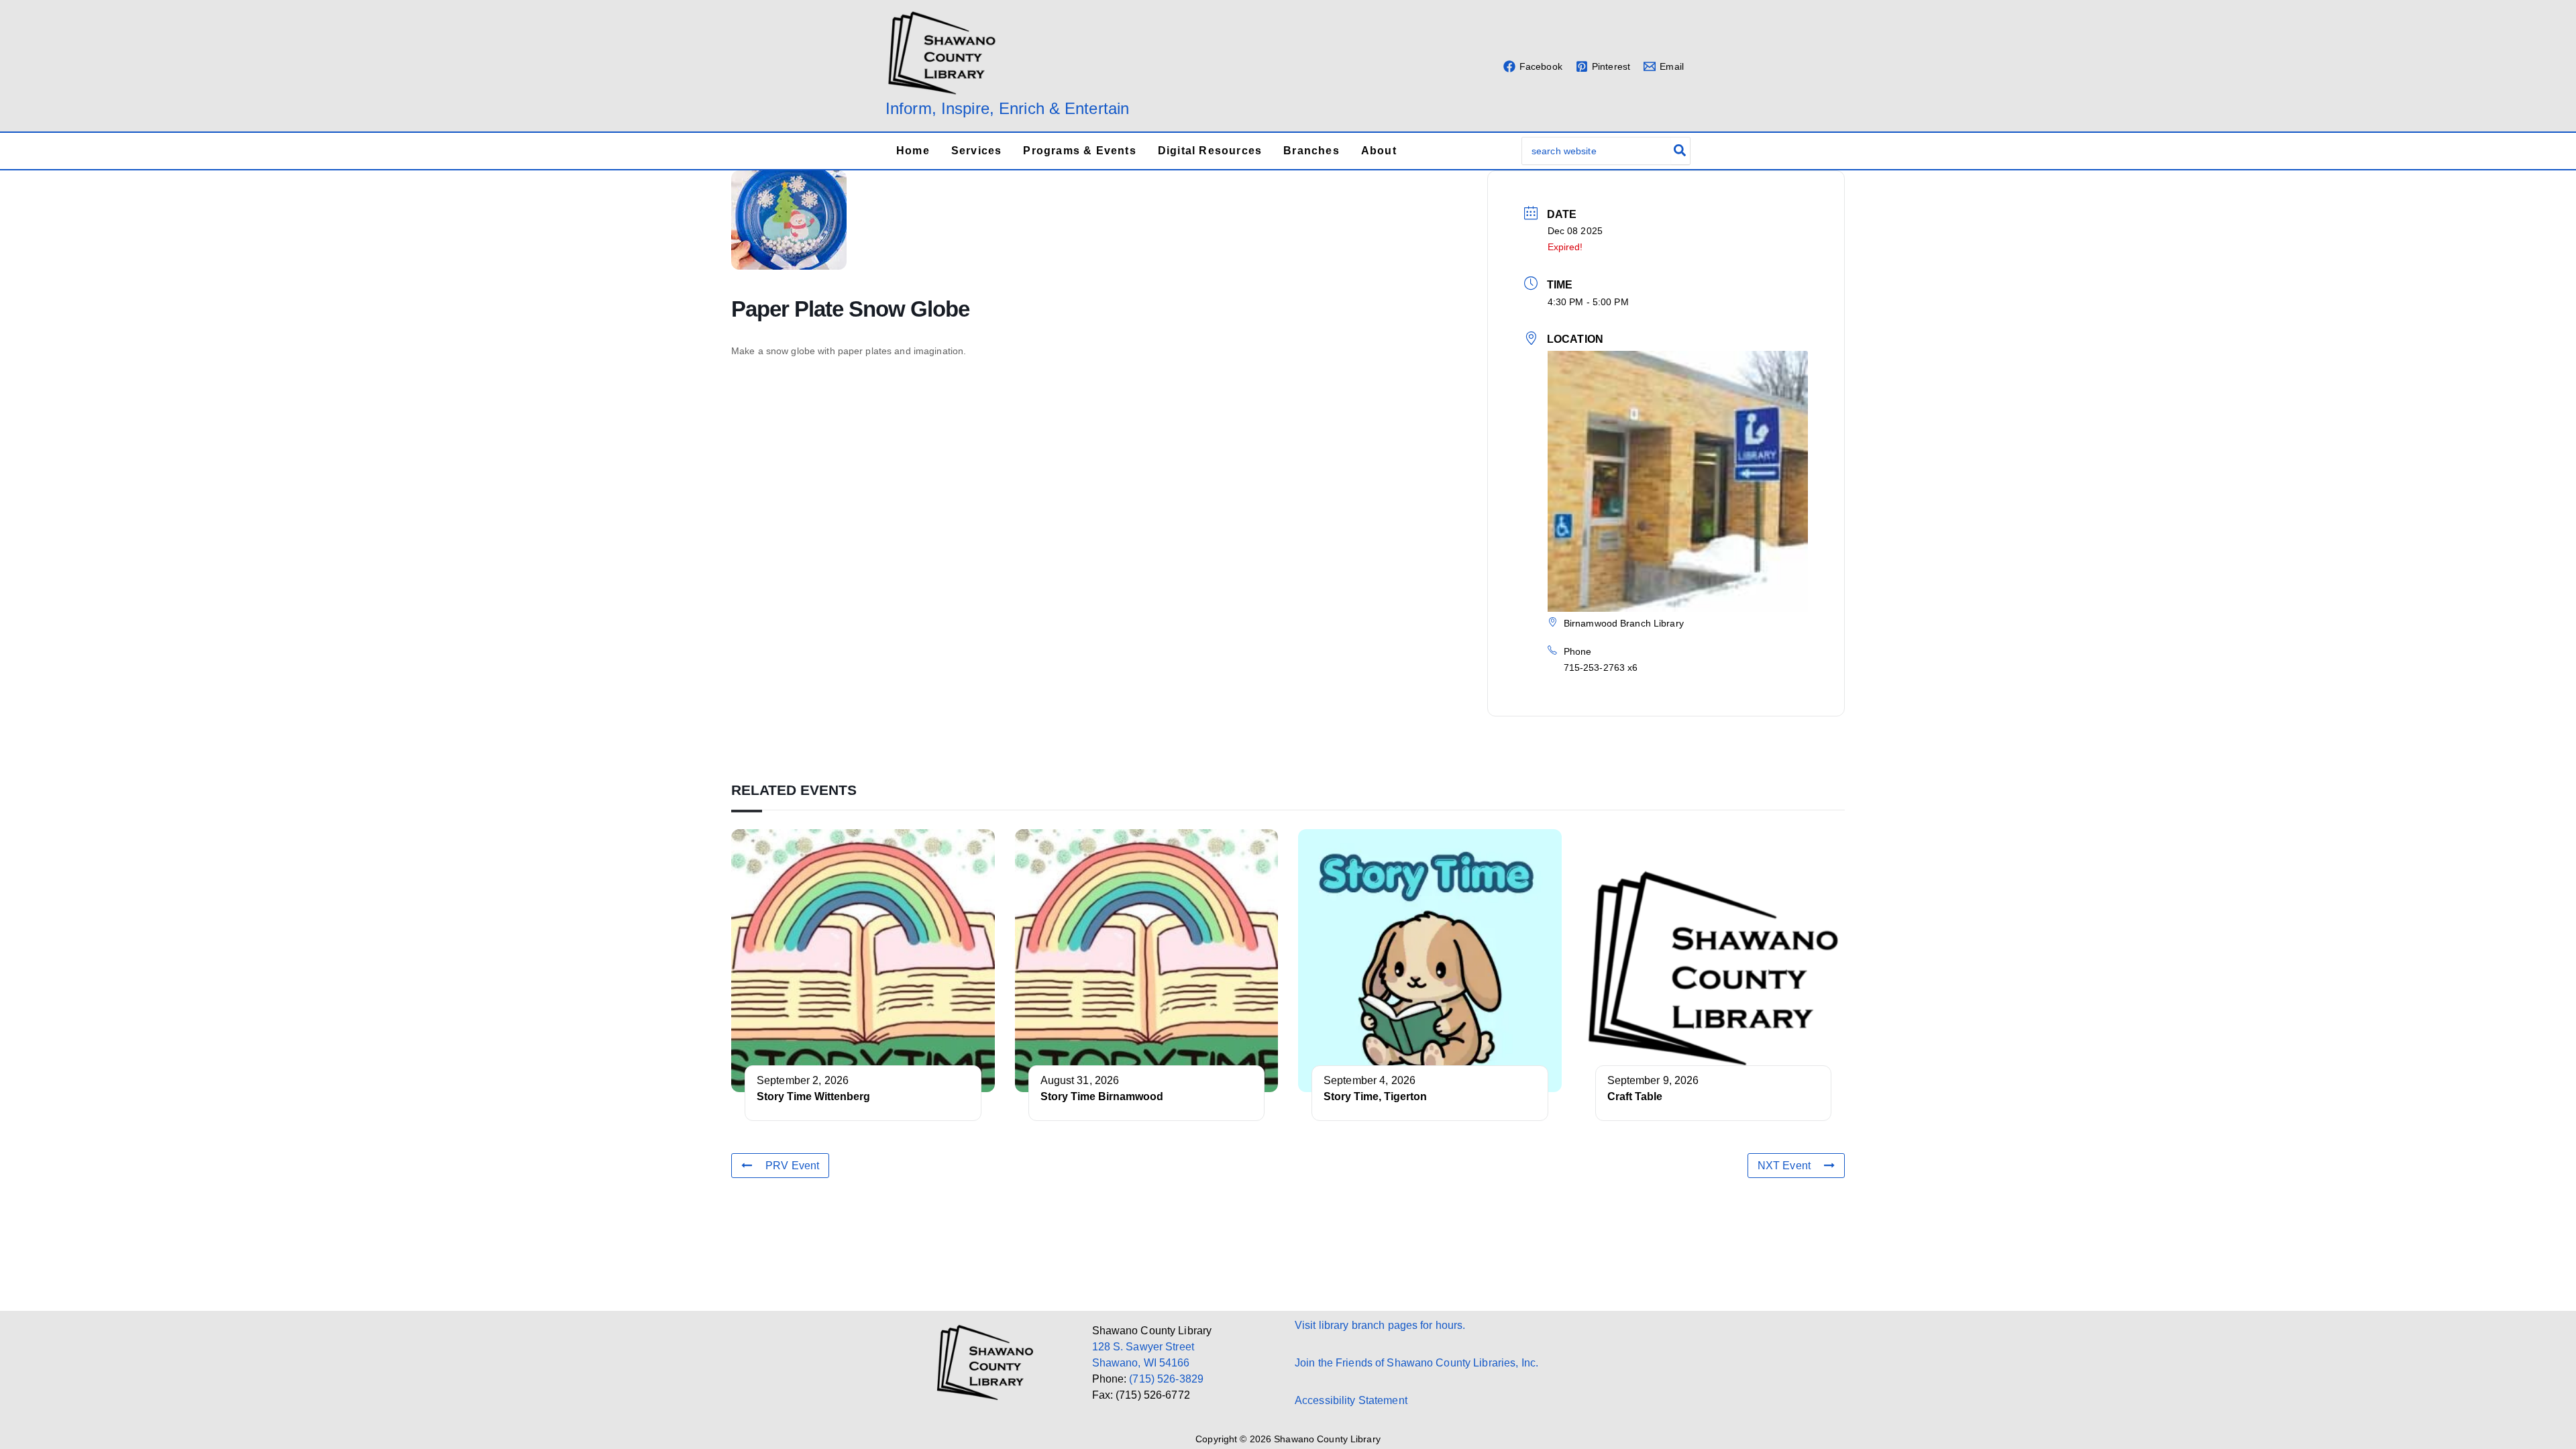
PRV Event (792, 1166)
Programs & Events (1079, 151)
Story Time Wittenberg (813, 1096)
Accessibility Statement (1351, 1400)
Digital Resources (1210, 151)
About (1379, 151)
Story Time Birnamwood (1102, 1096)
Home (913, 151)
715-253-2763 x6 (1601, 667)
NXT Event (1784, 1166)
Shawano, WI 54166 (1141, 1363)
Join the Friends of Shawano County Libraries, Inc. (1416, 1363)
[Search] (1680, 151)
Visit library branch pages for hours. (1380, 1325)
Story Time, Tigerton (1375, 1096)
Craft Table (1635, 1096)
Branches (1311, 151)
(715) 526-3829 (1166, 1379)
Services (977, 151)
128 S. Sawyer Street (1143, 1347)
